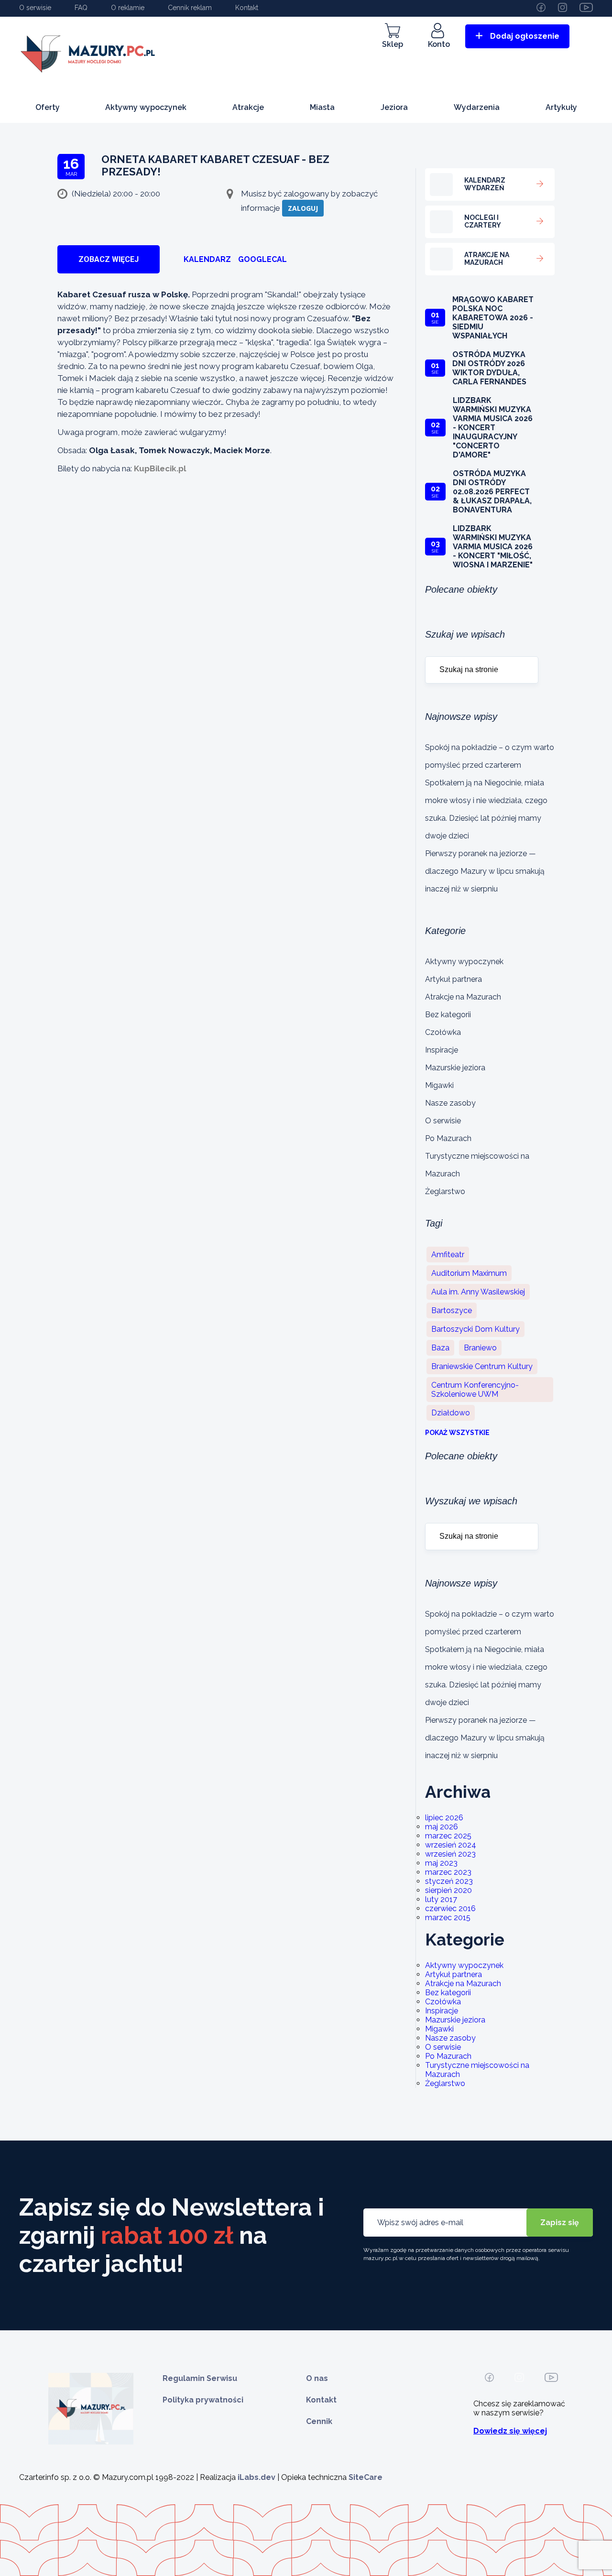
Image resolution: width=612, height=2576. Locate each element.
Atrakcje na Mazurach (463, 997)
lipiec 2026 (444, 1818)
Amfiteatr (448, 1255)
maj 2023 (441, 1863)
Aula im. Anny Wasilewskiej (478, 1292)
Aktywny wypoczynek (146, 107)
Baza (440, 1348)
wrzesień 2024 (451, 1845)
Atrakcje (248, 107)
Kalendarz (207, 259)
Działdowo (451, 1413)
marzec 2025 (448, 1836)
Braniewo (480, 1348)
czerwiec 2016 (450, 1908)
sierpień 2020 (448, 1890)
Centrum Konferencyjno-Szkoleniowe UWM (475, 1390)
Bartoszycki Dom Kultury (475, 1329)
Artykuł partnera (454, 979)
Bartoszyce (452, 1310)
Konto (439, 44)
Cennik (319, 2421)
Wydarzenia (477, 107)
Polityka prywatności (203, 2400)
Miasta (322, 107)
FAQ (81, 8)
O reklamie (128, 8)
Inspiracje (442, 1050)
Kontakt (247, 8)
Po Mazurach (448, 1138)
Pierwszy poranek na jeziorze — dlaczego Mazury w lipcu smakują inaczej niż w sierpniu (485, 871)
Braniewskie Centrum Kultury (482, 1366)
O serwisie (35, 8)
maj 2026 (442, 1827)
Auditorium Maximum (469, 1273)
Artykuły (561, 107)
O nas (317, 2378)
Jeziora (394, 107)
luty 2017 (441, 1899)
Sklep (393, 44)
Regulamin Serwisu (200, 2378)
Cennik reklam (190, 8)
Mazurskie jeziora (455, 1068)
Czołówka (443, 1032)
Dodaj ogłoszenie (525, 36)
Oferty (48, 107)
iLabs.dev (257, 2477)
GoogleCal (262, 259)
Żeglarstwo (445, 1191)
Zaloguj (303, 208)
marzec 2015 (448, 1918)
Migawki (439, 1085)
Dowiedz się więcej (510, 2431)
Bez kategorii (448, 1015)
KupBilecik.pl (160, 468)
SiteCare (366, 2477)
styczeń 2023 (449, 1881)
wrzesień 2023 (450, 1854)
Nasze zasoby (450, 1103)
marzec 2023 (448, 1872)
